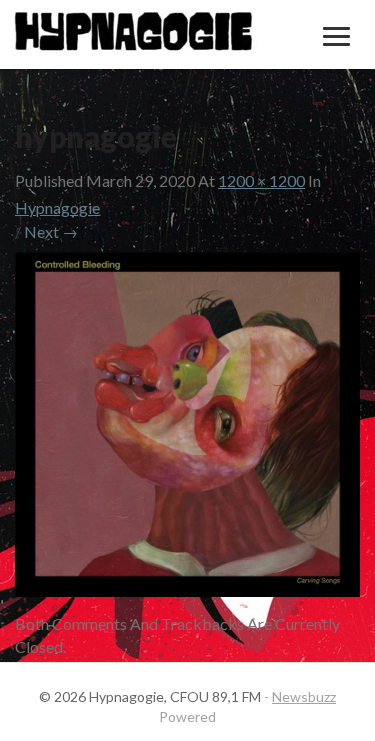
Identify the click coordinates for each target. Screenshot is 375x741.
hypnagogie (57, 207)
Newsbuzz (304, 696)
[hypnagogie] (187, 430)
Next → (51, 231)
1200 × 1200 (261, 180)
